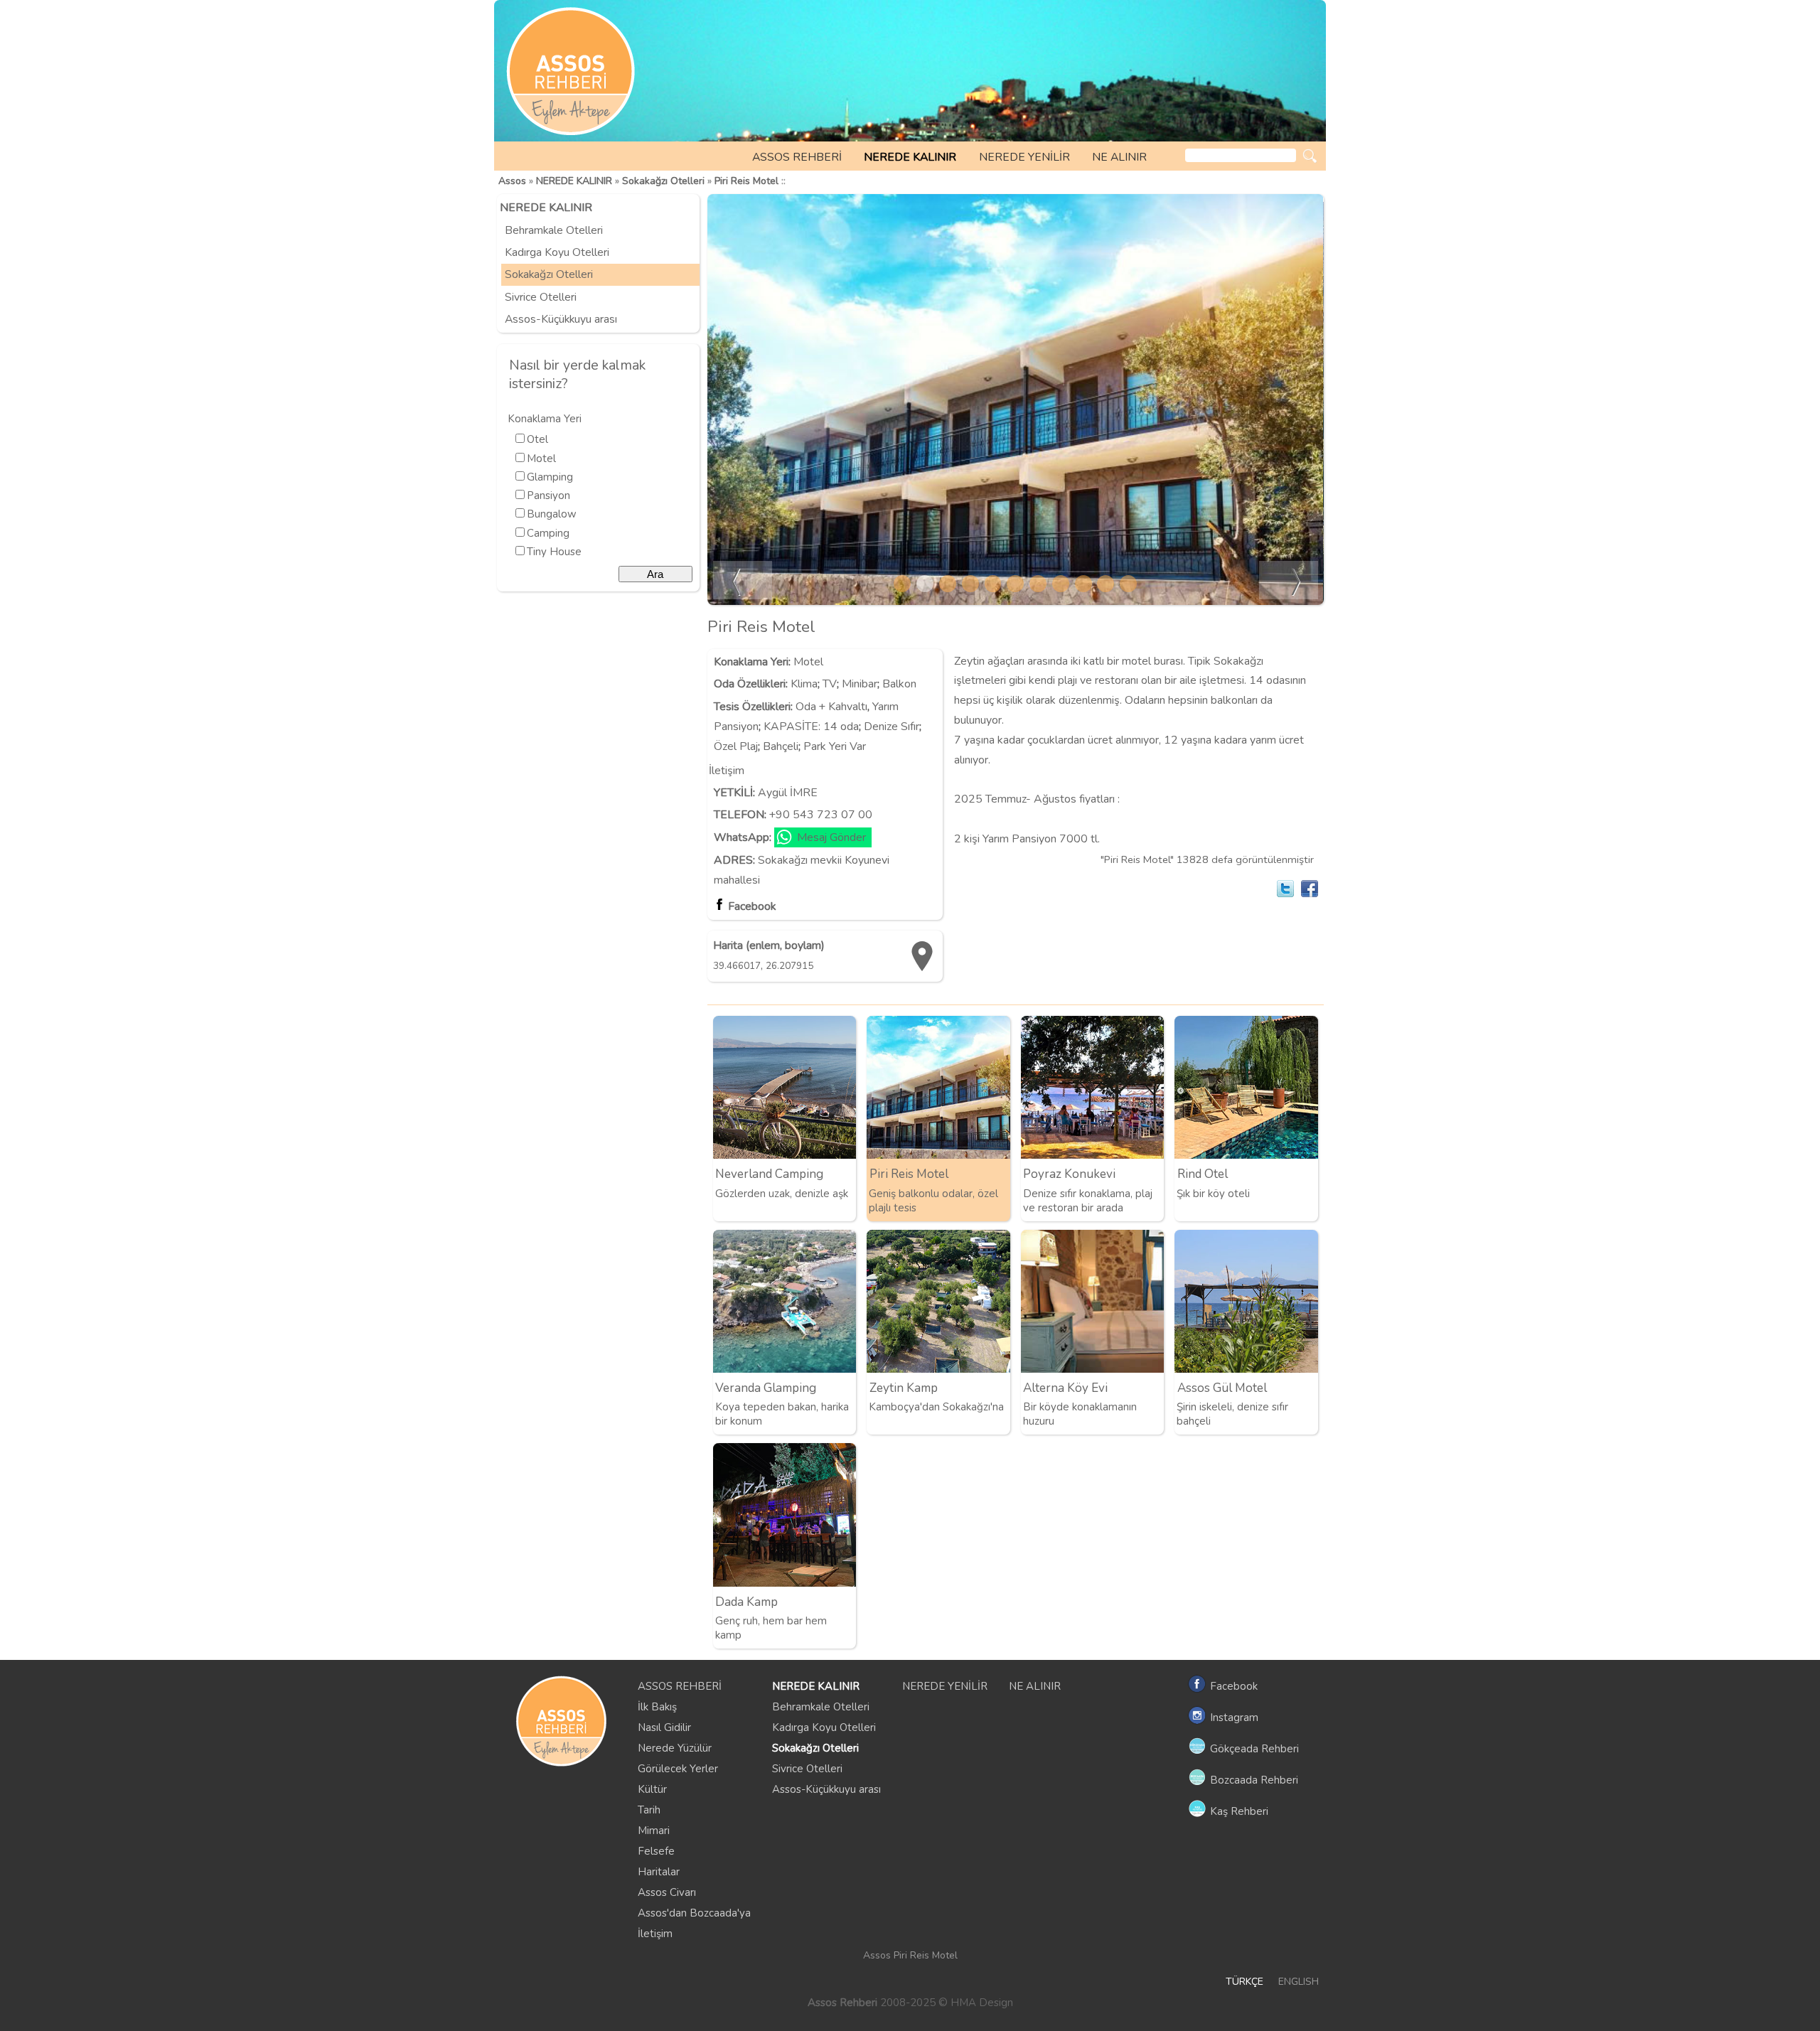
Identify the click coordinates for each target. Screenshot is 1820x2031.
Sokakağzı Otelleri (663, 181)
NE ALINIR (1119, 157)
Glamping (550, 477)
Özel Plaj (736, 746)
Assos (512, 181)
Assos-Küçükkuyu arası (561, 319)
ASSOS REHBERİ (797, 157)
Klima (804, 684)
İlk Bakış (657, 1707)
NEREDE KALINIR (910, 157)
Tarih (649, 1810)
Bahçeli (781, 746)
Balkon (899, 684)
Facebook (752, 906)
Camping (548, 533)
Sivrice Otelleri (541, 297)
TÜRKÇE (1244, 1982)
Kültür (652, 1789)
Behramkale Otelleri (554, 230)
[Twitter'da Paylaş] (1285, 889)
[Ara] (1310, 156)
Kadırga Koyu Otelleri (557, 252)
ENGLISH (1299, 1982)
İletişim (655, 1934)
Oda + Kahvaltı (831, 707)
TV (830, 684)
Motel (541, 459)
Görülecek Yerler (678, 1769)
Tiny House (554, 552)
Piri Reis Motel (746, 181)
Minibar (860, 684)
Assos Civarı (667, 1892)
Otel (537, 439)
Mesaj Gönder (831, 837)
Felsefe (656, 1851)
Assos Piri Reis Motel (910, 1955)
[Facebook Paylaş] (1310, 889)
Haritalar (659, 1872)
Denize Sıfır (892, 727)
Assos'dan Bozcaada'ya (694, 1913)
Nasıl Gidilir (664, 1727)
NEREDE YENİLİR (1024, 157)
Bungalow (552, 514)
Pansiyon (548, 495)
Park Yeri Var (835, 746)
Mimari (654, 1831)
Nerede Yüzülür (675, 1748)
